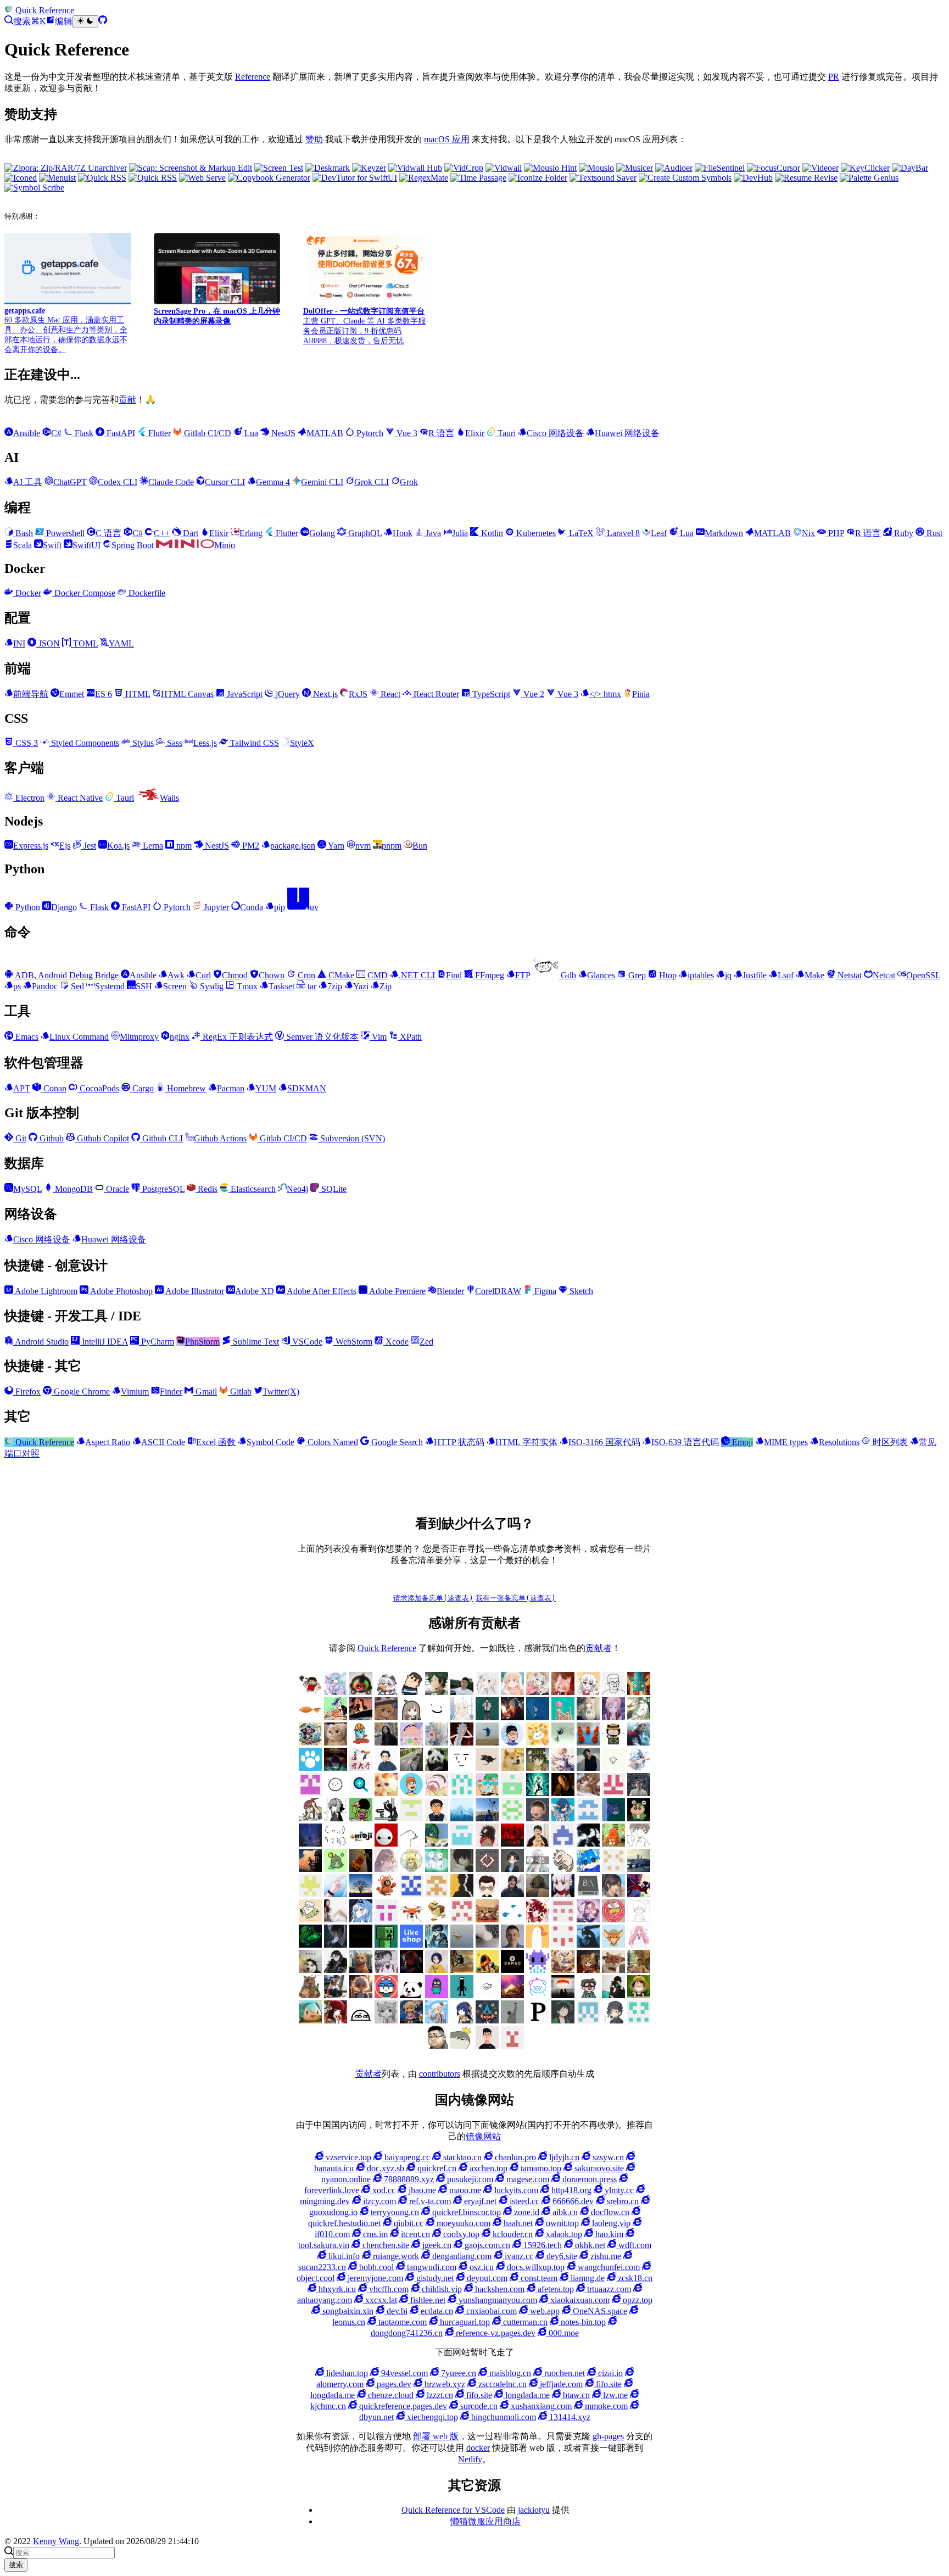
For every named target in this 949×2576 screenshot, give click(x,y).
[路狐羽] (563, 1692)
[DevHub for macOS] (753, 178)
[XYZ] (411, 1793)
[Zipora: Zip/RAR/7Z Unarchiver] (66, 168)
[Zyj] (588, 1995)
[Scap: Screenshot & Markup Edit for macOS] (191, 168)
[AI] (437, 1970)
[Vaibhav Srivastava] (639, 1970)
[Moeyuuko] (386, 2020)
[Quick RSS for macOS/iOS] (153, 178)
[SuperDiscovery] (361, 1793)
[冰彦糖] (386, 1869)
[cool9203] (336, 1844)
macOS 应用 (447, 139)
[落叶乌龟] (563, 1869)
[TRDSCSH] (512, 2046)
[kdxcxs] (386, 1818)
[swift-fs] (639, 1894)
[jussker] (538, 1793)
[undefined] (411, 1717)
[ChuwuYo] (386, 1717)
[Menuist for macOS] (57, 178)
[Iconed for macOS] (21, 178)
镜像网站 (483, 2136)
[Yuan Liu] (386, 1743)
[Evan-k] (512, 1793)
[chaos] (361, 1743)
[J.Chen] (639, 1793)
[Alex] (613, 1692)
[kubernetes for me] (411, 1818)
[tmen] (310, 1919)
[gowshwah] (512, 1844)
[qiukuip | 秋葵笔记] (512, 1818)
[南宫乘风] (538, 1692)
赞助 (314, 139)
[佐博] (563, 1743)
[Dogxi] (588, 1970)
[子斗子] (487, 1869)
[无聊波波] (411, 1869)
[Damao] (512, 1970)
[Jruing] (336, 1945)
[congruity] (336, 1818)
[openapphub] (487, 1894)
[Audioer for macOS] (674, 168)
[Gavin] (462, 1844)
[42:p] (462, 1743)
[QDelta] (588, 2020)
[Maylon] (437, 1692)
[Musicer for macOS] (635, 168)
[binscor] (336, 1894)
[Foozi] (512, 1919)
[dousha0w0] (563, 1945)
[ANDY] (538, 1945)
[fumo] (538, 1919)
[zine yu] (613, 1717)
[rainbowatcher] (613, 1869)
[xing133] (386, 1919)
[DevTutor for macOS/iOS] (355, 178)
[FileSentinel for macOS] (720, 168)
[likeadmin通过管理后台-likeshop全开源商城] (411, 1945)
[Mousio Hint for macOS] (550, 168)
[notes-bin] (437, 1894)
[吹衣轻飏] (437, 1869)
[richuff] (639, 1717)
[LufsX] (588, 1692)
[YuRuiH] (437, 1743)
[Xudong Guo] (538, 1844)
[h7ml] (512, 1692)
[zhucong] (538, 1995)
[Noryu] (462, 2020)
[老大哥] (361, 1768)
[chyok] (613, 1818)
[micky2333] (386, 1894)
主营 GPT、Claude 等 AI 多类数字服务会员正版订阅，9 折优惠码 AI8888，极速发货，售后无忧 (364, 326)
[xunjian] (411, 1919)
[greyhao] (487, 1793)
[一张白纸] (437, 1717)
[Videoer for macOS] (820, 168)
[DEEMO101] (487, 1970)
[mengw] (563, 1818)
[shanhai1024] (563, 1894)
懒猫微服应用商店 (485, 2521)
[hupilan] (613, 1844)
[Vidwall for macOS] (504, 168)
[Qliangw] (613, 2020)
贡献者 (599, 1648)
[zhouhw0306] (336, 1869)
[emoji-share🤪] (361, 1844)
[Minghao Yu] (361, 2020)
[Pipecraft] (538, 2020)
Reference (253, 77)
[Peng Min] (613, 1793)
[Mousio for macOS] (596, 168)
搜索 (16, 2565)
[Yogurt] (411, 1995)
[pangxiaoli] (538, 1743)
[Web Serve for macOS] (202, 178)
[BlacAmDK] (512, 1768)
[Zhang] (437, 1793)
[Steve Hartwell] (487, 1692)
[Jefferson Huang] (462, 1692)
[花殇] (588, 1818)
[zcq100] (639, 1743)
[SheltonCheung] (588, 1894)
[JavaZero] (613, 1919)
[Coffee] (462, 1970)
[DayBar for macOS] (910, 168)
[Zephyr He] (487, 1995)
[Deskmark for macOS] (328, 168)
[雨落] (462, 1717)
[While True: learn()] (361, 1995)
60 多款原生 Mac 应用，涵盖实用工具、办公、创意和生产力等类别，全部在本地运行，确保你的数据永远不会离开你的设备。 (66, 330)
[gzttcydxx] (563, 1844)
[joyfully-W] (588, 1793)
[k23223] (336, 1717)
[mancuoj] (512, 1743)
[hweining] (639, 1844)
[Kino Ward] (538, 1768)
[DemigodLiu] (563, 1970)
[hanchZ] (411, 1970)
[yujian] (437, 1818)
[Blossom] (563, 1717)
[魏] (386, 1768)
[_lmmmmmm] (613, 1995)
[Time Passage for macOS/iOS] (478, 178)
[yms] (437, 1919)
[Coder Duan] (310, 1844)
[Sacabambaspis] (462, 2046)
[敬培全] (538, 1869)
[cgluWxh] (310, 2020)
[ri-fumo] (538, 1894)
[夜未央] (462, 1869)
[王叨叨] (437, 1768)
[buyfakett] (411, 1768)
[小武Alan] (310, 1768)
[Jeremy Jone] (639, 1919)
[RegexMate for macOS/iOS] (424, 178)
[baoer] (639, 1692)
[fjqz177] (437, 1844)
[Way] (336, 1995)
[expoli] (310, 1717)
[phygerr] (512, 1894)
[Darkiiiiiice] (512, 1717)
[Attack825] (588, 1945)
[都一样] (361, 1894)
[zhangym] (361, 1692)
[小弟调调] (310, 1692)
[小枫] (512, 1869)
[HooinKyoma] (588, 1919)
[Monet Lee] (411, 2020)
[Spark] (487, 2020)
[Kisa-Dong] (310, 1793)
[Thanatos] (386, 1793)
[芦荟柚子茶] (639, 1869)
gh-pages (608, 2436)
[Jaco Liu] (588, 1768)
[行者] (310, 1894)
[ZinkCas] (563, 1995)
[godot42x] (487, 1844)
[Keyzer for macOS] (369, 168)
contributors (440, 2074)
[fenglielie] (411, 1844)
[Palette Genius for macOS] (869, 178)
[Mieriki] (336, 2020)
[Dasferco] (538, 1970)
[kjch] (487, 1743)
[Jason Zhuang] (613, 1768)
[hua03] (588, 1844)
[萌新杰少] (588, 1717)
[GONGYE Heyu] (563, 1919)
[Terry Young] (613, 1970)
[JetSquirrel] (310, 1945)
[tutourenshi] (336, 1919)
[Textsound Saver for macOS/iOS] (603, 178)
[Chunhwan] (512, 2020)
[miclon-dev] (411, 1894)
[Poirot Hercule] (563, 2020)
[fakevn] (386, 1844)
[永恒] (336, 1768)
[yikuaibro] (512, 1995)
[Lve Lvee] (462, 1945)
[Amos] (462, 1768)
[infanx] (487, 1717)
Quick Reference (387, 1648)
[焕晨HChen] (588, 1869)
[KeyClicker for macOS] (865, 168)
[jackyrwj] (310, 1818)
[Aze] (613, 1945)
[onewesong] (462, 1894)
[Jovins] (639, 1768)
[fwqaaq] (336, 1692)
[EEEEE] (462, 1919)
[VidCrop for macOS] (464, 168)
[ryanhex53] (588, 1743)
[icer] (361, 1818)
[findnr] (462, 1793)
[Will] (411, 1743)
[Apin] (487, 1768)
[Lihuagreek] (386, 1945)
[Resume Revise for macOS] (806, 178)
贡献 (127, 400)
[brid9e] (361, 1970)
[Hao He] (336, 1743)
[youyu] (310, 1869)
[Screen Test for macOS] (279, 168)
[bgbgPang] (639, 1995)
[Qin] (386, 1692)
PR (834, 77)
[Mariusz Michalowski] (512, 1945)
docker (478, 2448)
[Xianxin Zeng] (361, 1869)
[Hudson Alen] (361, 1919)
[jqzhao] (563, 1793)
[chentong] (386, 1970)
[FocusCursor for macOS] (774, 168)
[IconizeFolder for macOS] (538, 178)
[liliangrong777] (487, 1818)
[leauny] (462, 1818)
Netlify (470, 2459)
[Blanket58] (310, 1970)
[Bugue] (437, 1995)
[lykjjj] (538, 1818)
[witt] (613, 1743)
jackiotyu (534, 2510)
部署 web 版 (436, 2436)
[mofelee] (411, 1692)
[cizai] (639, 1818)
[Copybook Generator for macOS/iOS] (269, 178)
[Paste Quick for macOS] (102, 178)
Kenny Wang (56, 2541)
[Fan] (487, 1919)
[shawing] (487, 2046)
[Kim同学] (538, 1717)
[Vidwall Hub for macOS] (415, 168)
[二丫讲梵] (361, 1717)
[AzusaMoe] (639, 1945)
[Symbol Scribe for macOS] (34, 188)
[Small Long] (310, 1743)
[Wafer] (310, 1995)
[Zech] (462, 1995)
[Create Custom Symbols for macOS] (685, 178)
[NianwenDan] (437, 2020)
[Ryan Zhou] (437, 2046)
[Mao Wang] (487, 1945)
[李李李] (386, 1995)
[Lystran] (336, 1793)
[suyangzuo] (613, 1894)
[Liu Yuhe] (437, 1945)
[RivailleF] (639, 2020)
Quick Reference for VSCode (453, 2510)
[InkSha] (563, 1768)
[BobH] (336, 1970)
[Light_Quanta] (361, 1945)
